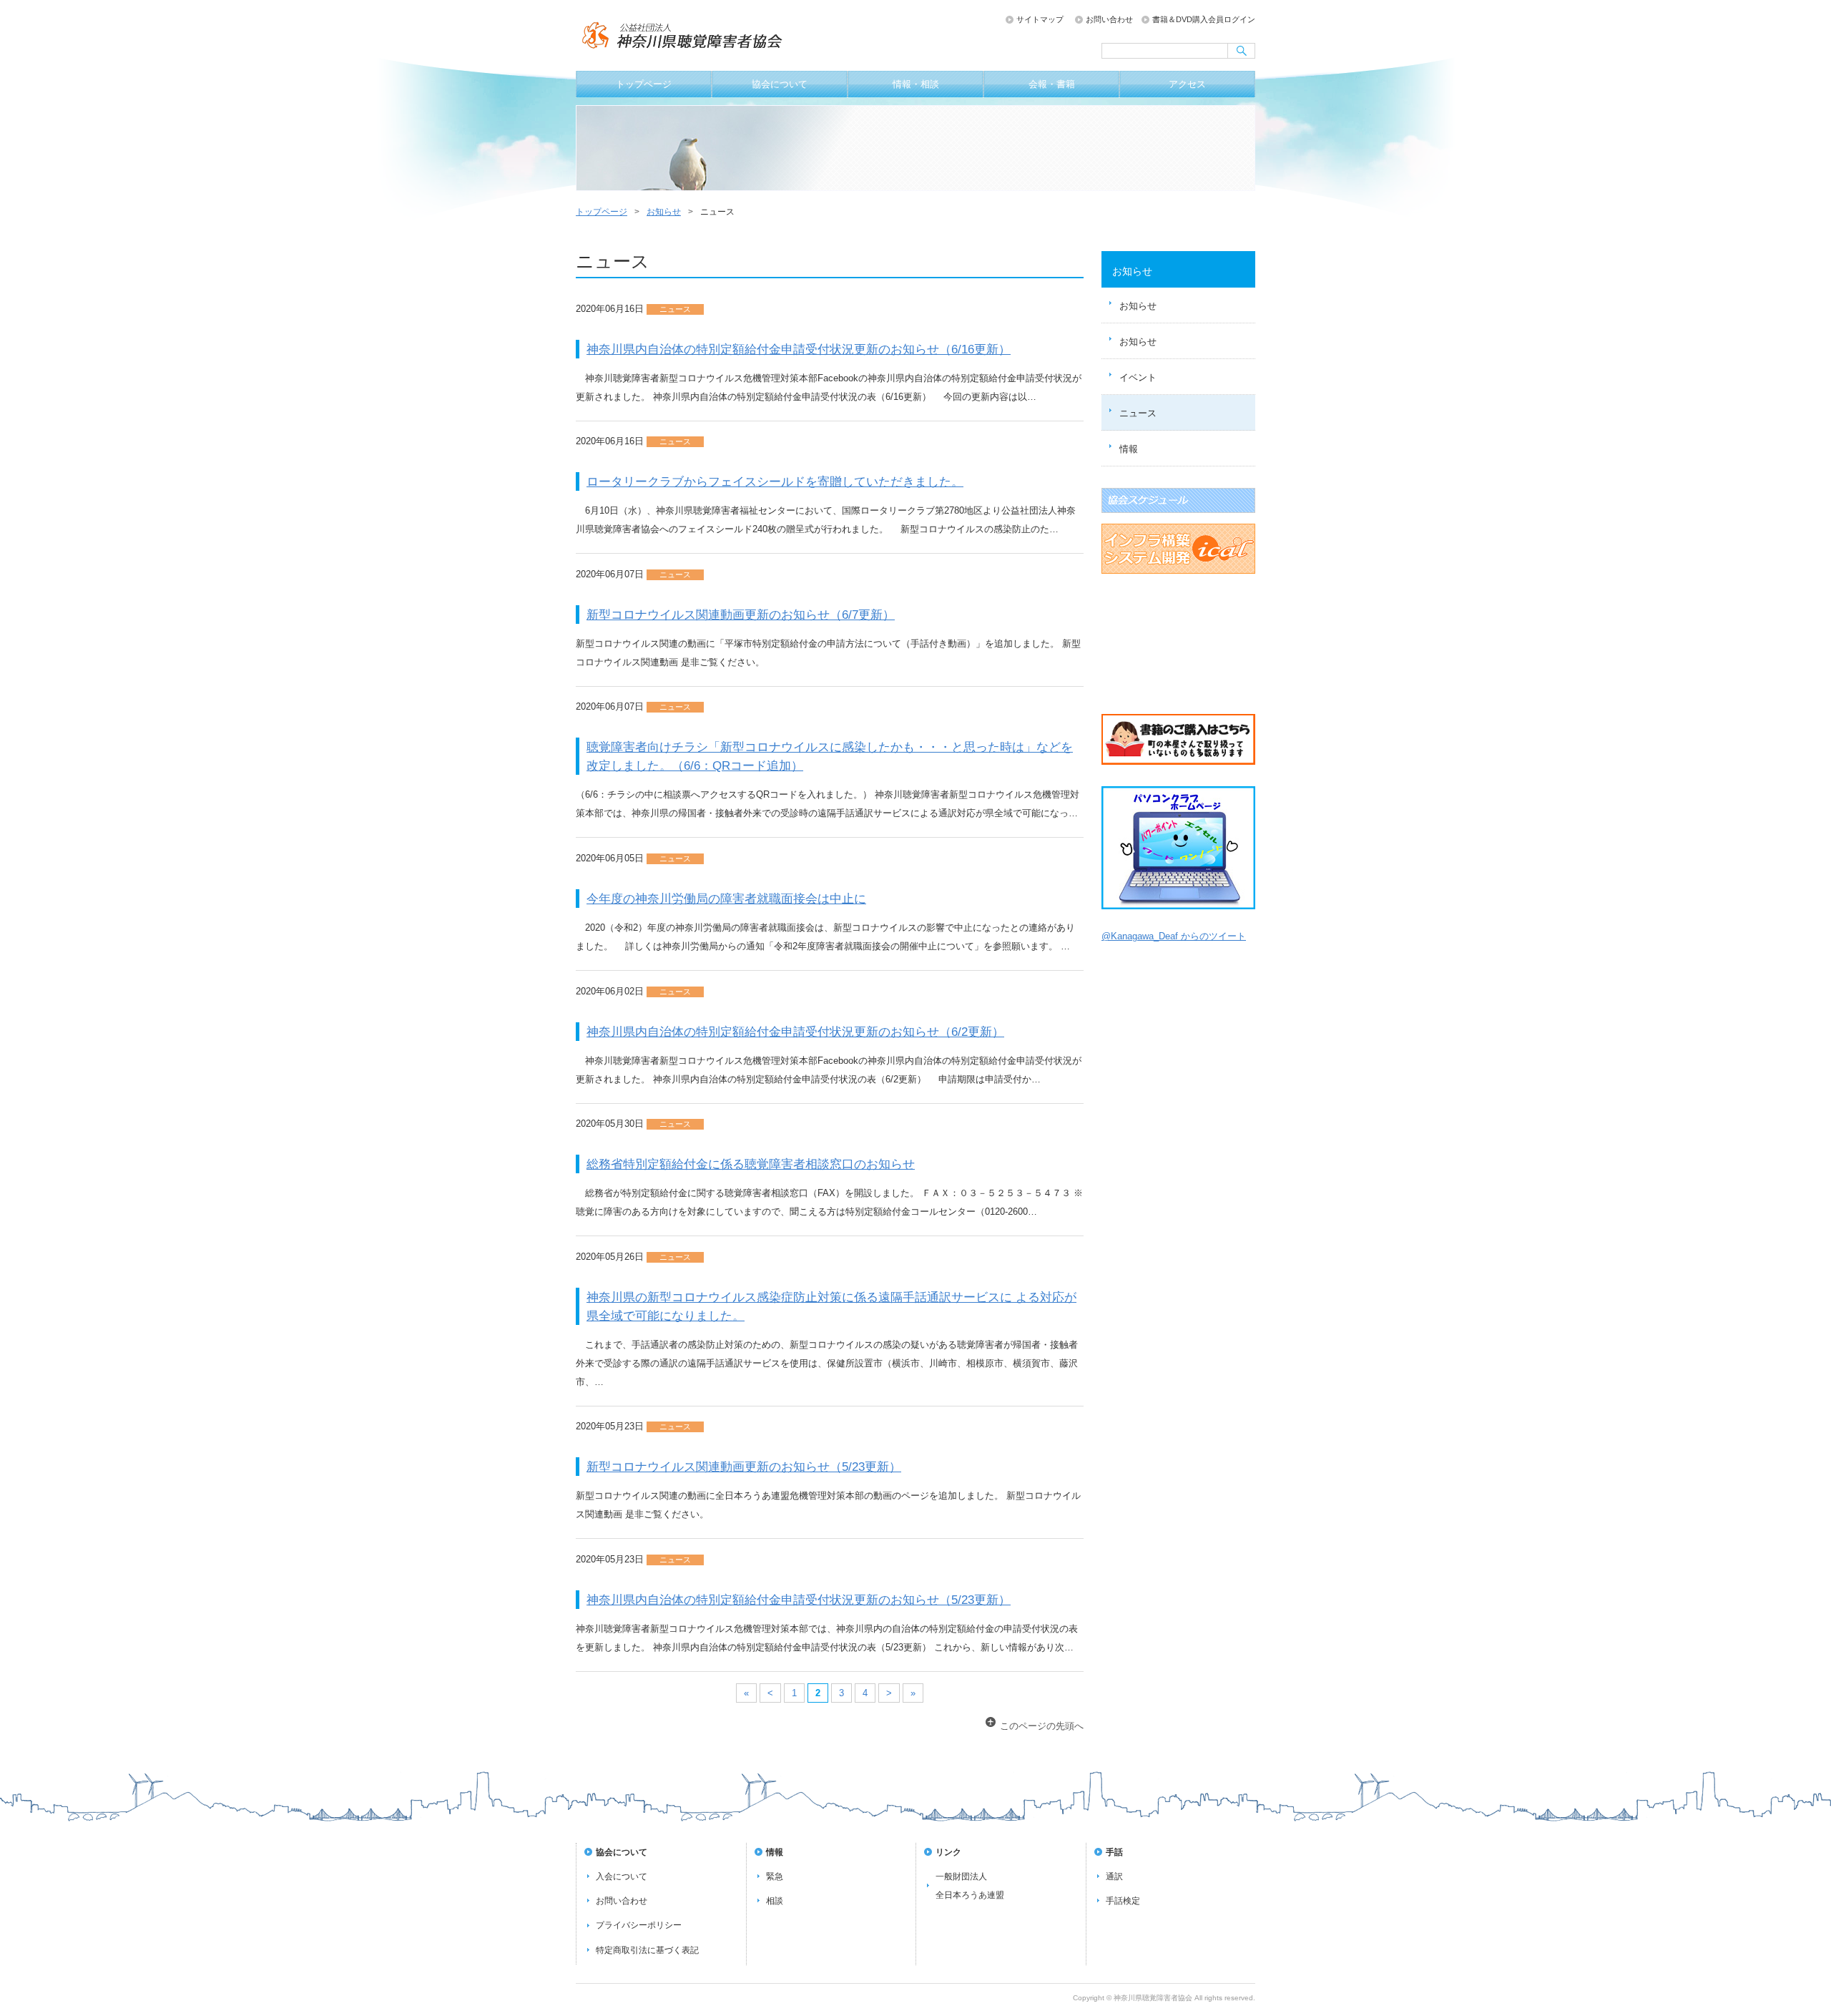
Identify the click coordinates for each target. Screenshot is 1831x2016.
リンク (948, 1852)
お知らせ (664, 212)
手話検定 (1123, 1901)
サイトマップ (1040, 19)
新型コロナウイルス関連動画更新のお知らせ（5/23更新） (744, 1467)
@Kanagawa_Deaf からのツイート (1174, 936)
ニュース (1138, 413)
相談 (775, 1901)
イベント (1138, 377)
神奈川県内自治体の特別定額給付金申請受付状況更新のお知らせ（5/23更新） (799, 1600)
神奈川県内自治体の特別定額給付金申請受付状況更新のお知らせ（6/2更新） (795, 1032)
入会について (622, 1876)
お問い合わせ (1109, 19)
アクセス (1187, 84)
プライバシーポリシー (639, 1925)
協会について (780, 84)
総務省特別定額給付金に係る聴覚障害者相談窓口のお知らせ (751, 1164)
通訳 (1114, 1876)
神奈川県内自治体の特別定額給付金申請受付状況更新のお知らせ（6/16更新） (799, 349)
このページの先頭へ (1042, 1726)
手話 (1114, 1852)
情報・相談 (916, 84)
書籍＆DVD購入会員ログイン (1204, 19)
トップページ (644, 84)
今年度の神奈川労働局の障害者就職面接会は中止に (726, 899)
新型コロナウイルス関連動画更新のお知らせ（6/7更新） (741, 615)
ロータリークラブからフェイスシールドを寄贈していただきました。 (775, 481)
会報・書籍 (1052, 84)
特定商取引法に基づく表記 (647, 1950)
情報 (1129, 449)
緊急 (775, 1876)
